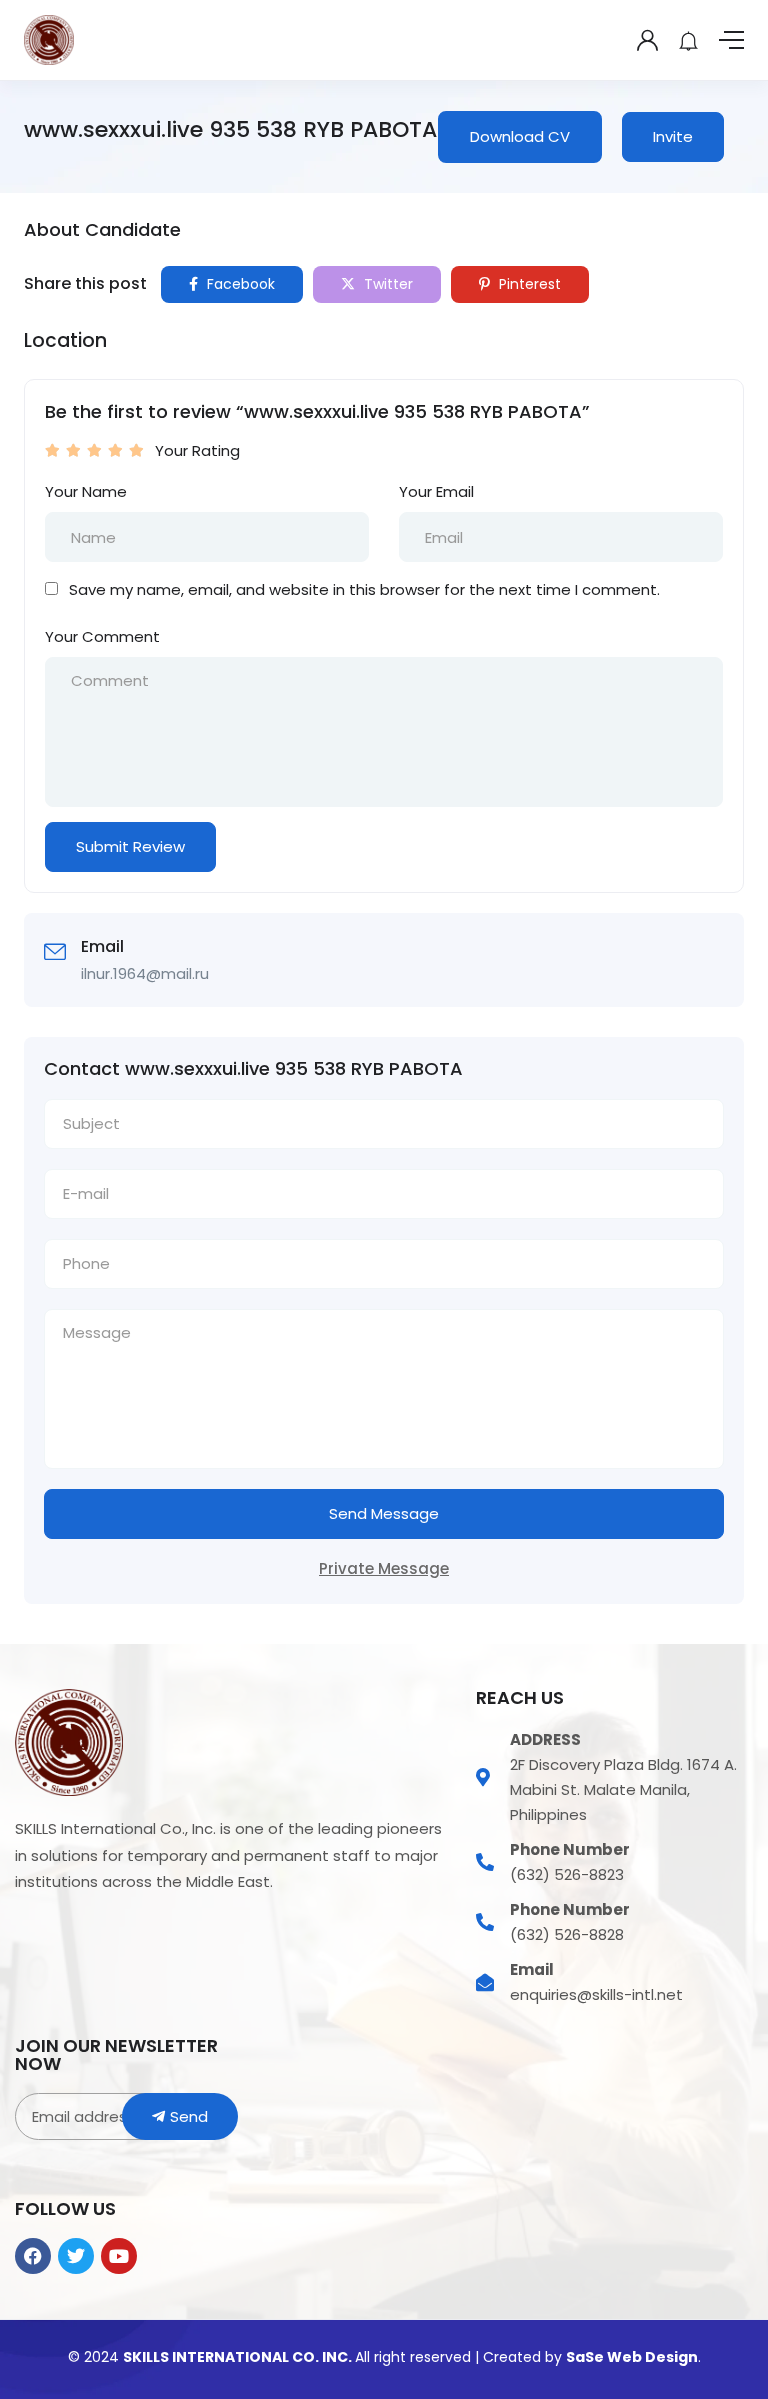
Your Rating (197, 450)
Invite (673, 136)
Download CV (520, 136)
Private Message (384, 1568)
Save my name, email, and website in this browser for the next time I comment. (364, 589)
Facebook (239, 284)
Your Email (436, 491)
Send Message (384, 1513)
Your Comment (102, 636)
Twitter (386, 284)
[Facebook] (33, 2256)
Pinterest (528, 284)
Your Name (86, 491)
